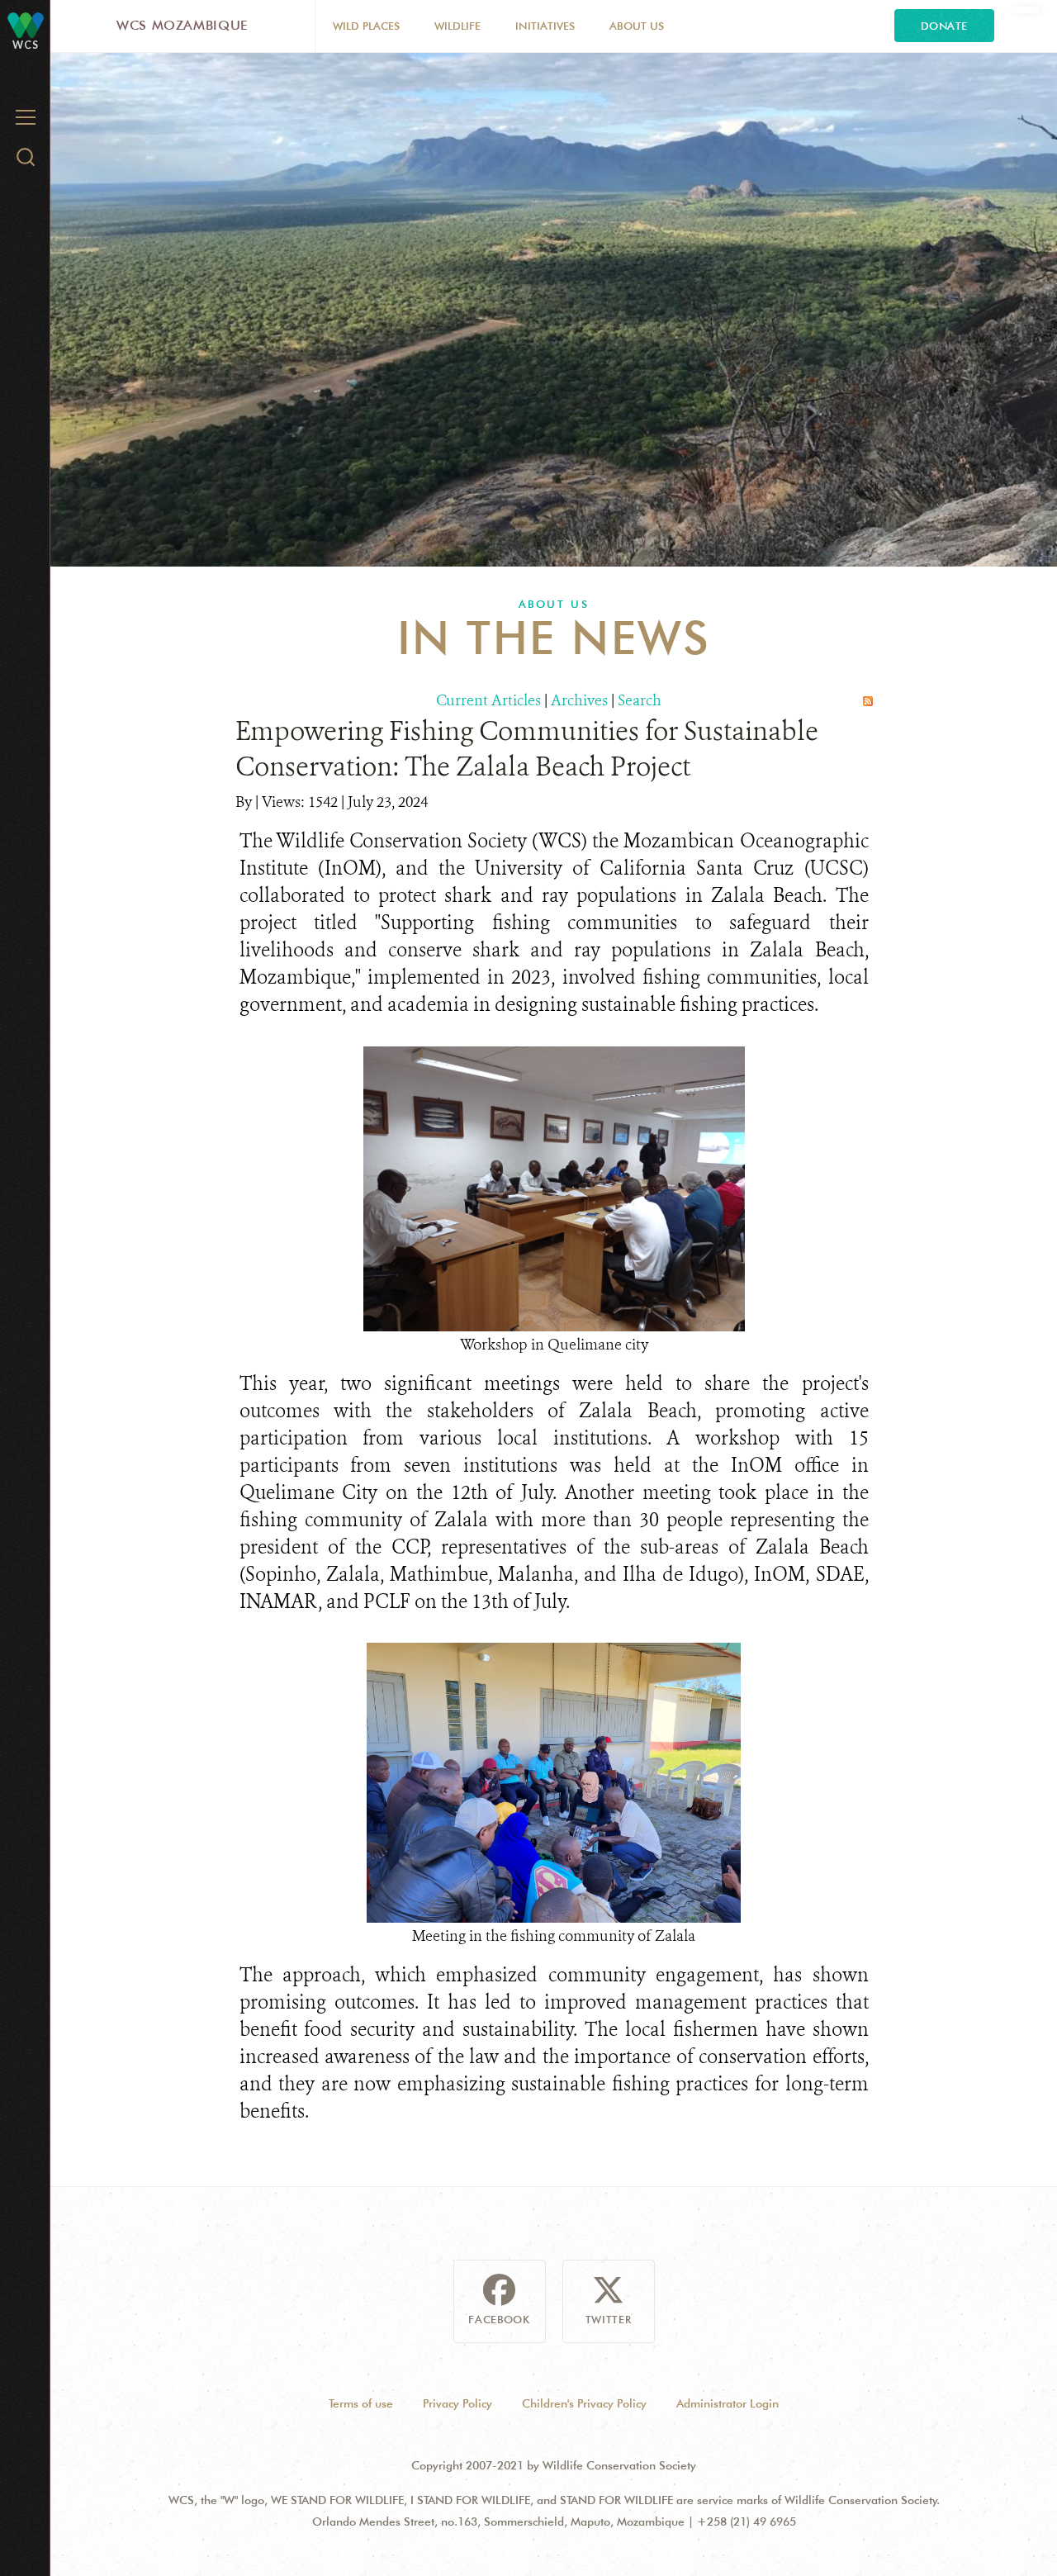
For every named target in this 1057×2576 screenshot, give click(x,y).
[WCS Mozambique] (26, 24)
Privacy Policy (457, 2403)
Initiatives (545, 26)
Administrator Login (728, 2403)
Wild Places (366, 26)
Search (640, 700)
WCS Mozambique (182, 25)
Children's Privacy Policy (584, 2403)
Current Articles (488, 700)
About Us (637, 26)
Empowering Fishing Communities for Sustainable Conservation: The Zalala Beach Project (527, 749)
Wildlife (457, 26)
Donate (944, 26)
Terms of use (361, 2403)
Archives (579, 700)
